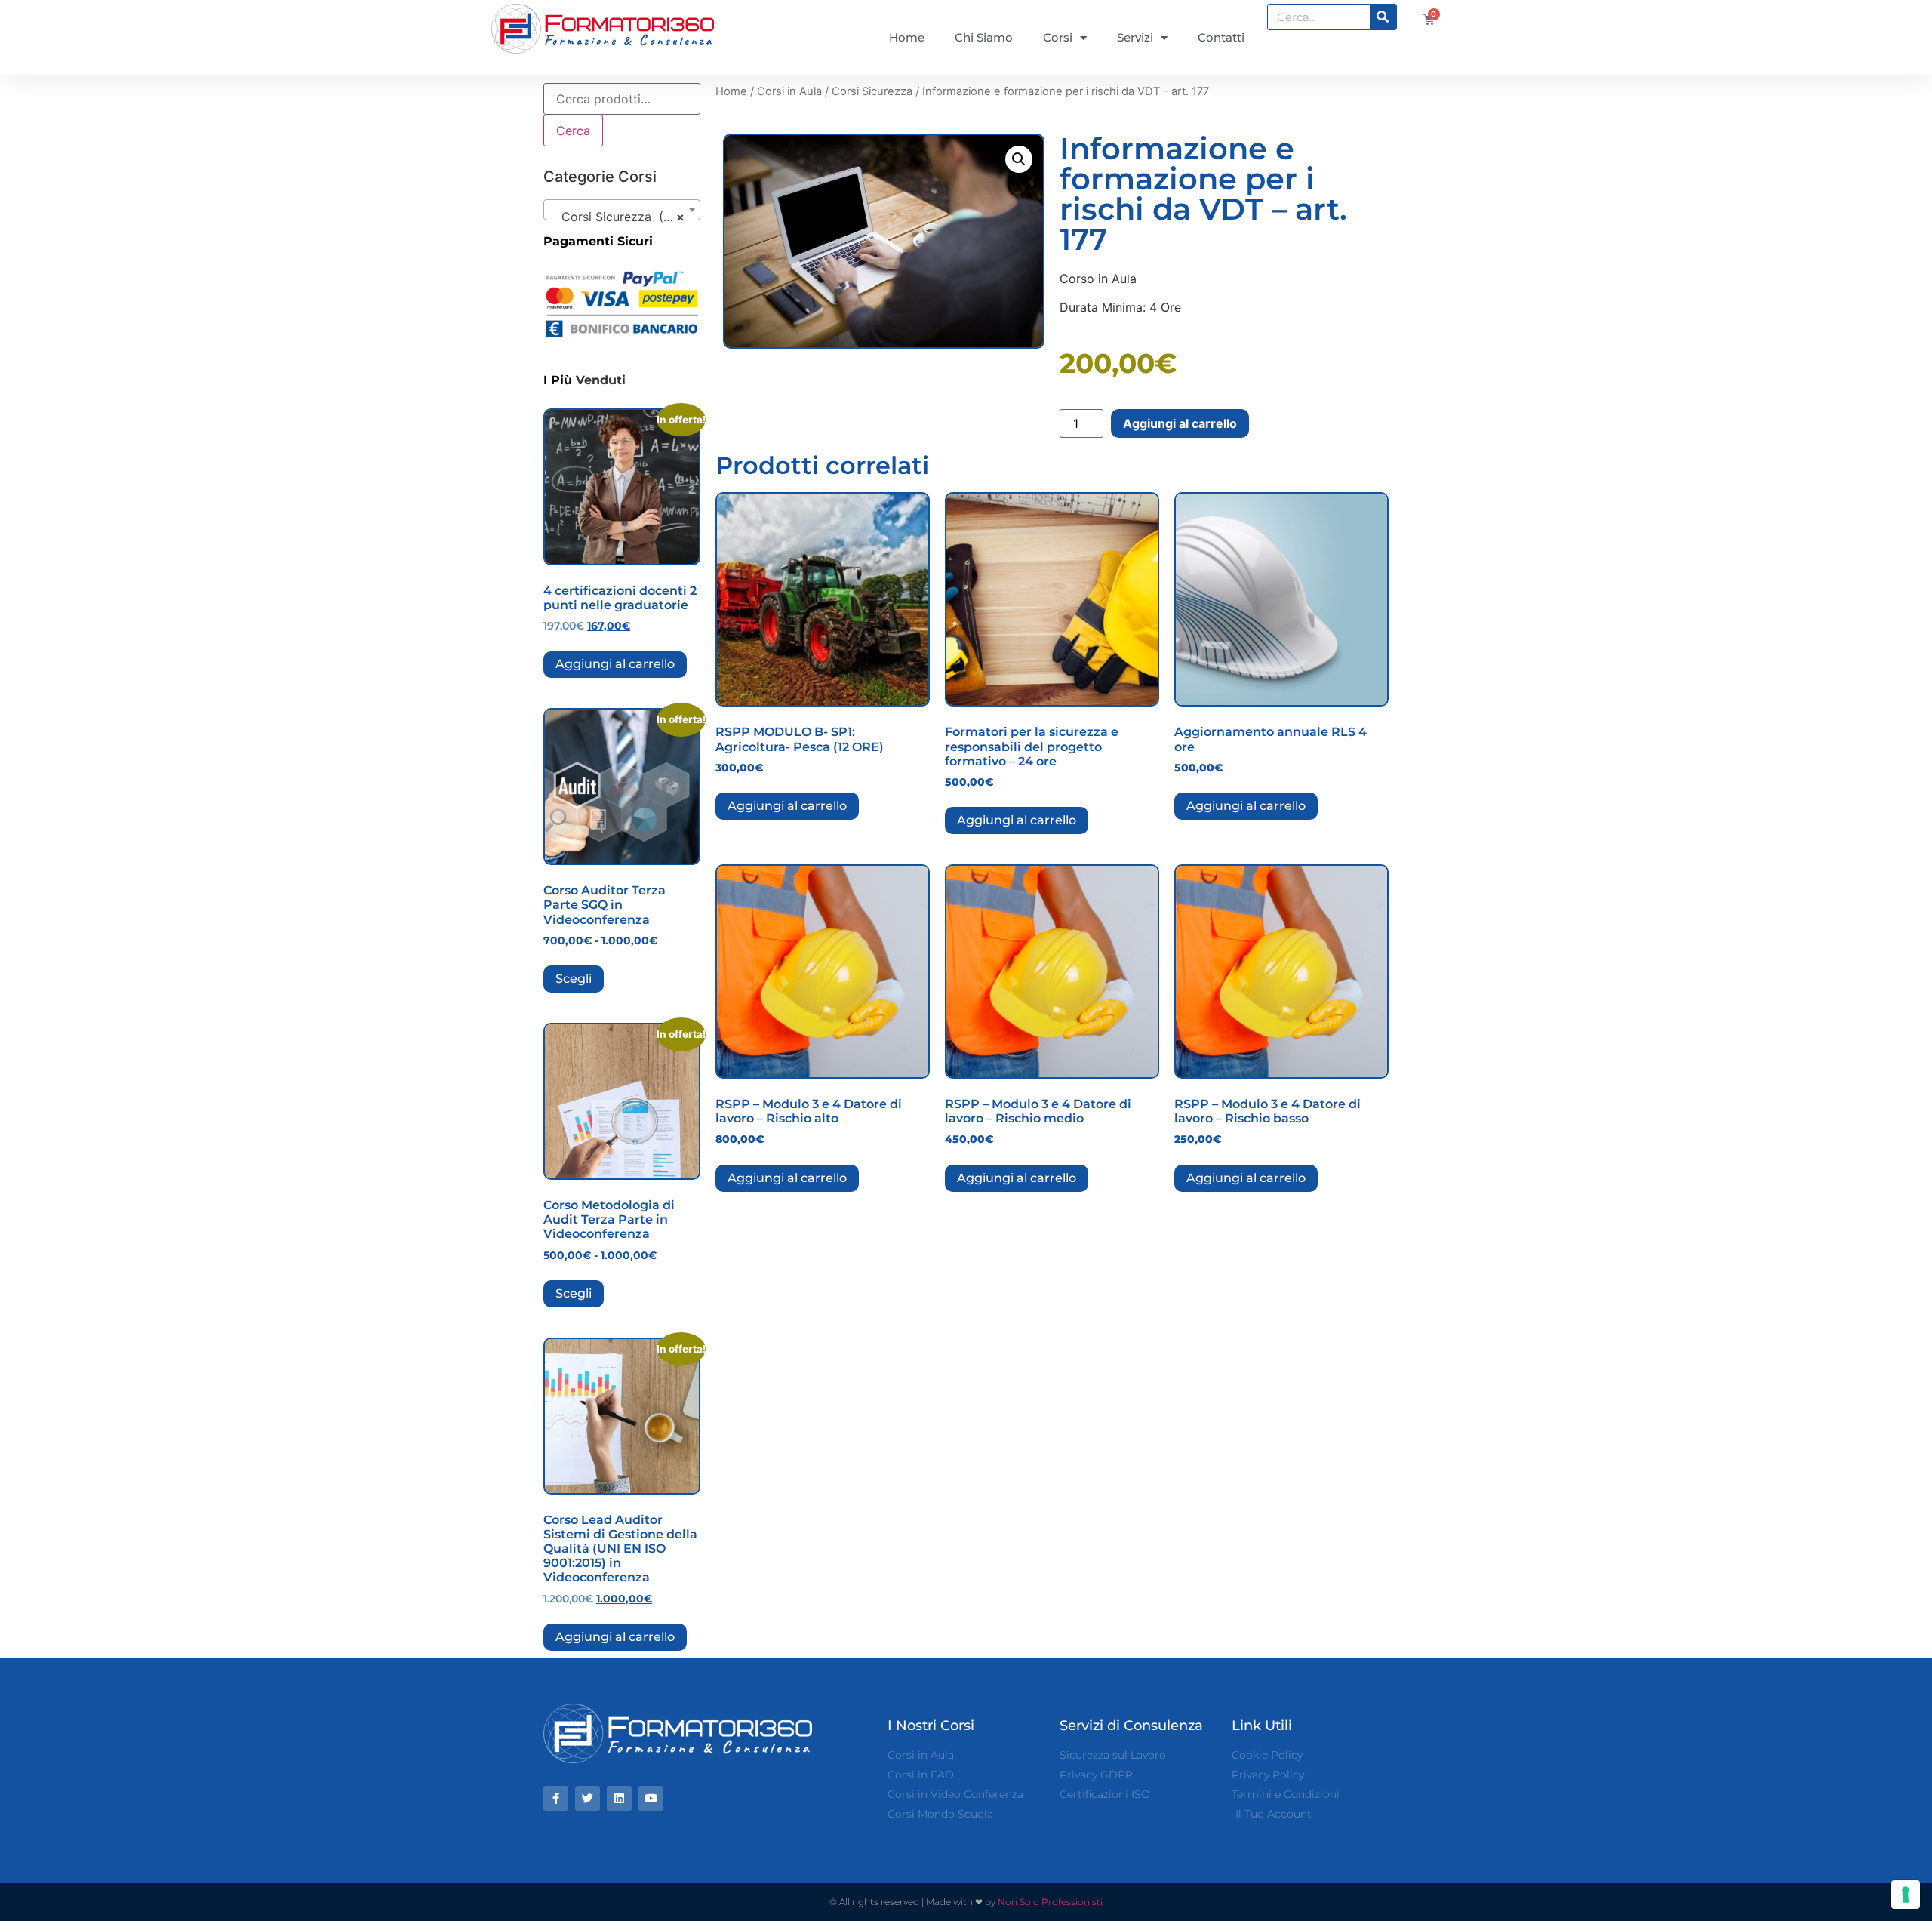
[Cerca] (1383, 17)
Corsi (1058, 37)
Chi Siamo (984, 37)
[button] (1019, 159)
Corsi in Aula (789, 91)
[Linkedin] (619, 1798)
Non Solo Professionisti (1050, 1902)
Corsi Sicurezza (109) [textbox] (619, 217)
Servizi (1135, 37)
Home (907, 37)
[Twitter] (588, 1798)
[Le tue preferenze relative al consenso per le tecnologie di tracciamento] (1906, 1895)
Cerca (573, 131)
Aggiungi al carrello (615, 664)
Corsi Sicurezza (872, 91)
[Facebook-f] (556, 1798)
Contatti (1221, 37)
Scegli (574, 979)
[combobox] (622, 210)
